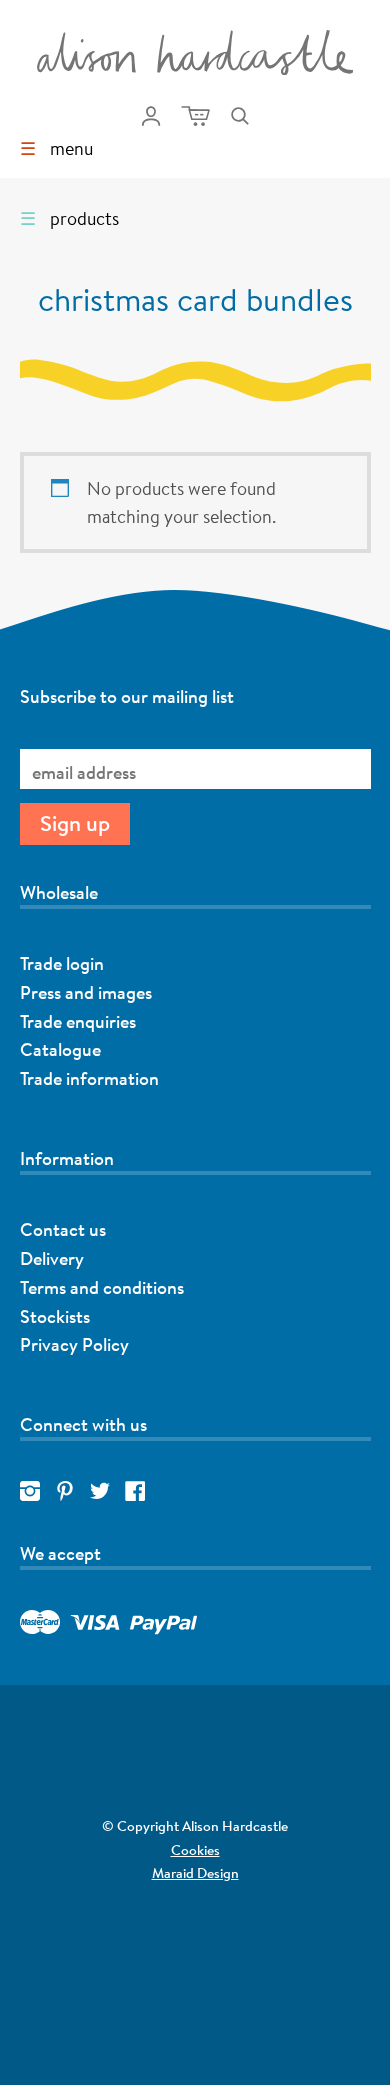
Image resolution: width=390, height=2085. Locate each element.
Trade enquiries (78, 1021)
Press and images (86, 992)
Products (69, 218)
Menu (56, 148)
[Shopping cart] (195, 116)
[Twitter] (100, 1492)
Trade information (89, 1078)
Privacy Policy (74, 1344)
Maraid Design (119, 1874)
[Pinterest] (65, 1492)
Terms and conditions (102, 1287)
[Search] (240, 116)
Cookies (195, 1850)
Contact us (63, 1229)
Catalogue (60, 1049)
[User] (151, 116)
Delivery (52, 1258)
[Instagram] (30, 1492)
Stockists (55, 1316)
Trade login (62, 963)
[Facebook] (135, 1492)
